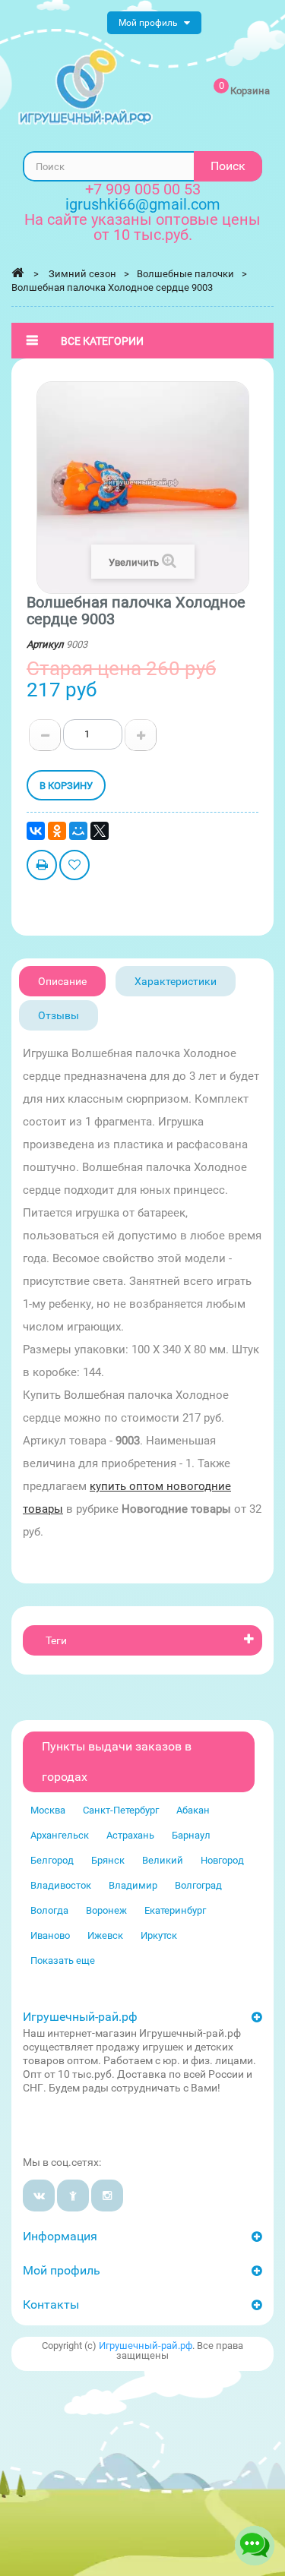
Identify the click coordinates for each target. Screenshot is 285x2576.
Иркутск (159, 1935)
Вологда (49, 1910)
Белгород (52, 1860)
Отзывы (59, 1015)
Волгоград (198, 1885)
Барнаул (191, 1835)
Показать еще (63, 1960)
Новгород (222, 1860)
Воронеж (106, 1910)
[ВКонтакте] (36, 831)
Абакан (193, 1810)
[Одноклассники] (57, 831)
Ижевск (105, 1935)
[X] (100, 831)
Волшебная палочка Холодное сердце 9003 (112, 287)
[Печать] (42, 867)
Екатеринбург (175, 1910)
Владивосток (61, 1885)
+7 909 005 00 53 (143, 189)
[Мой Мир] (78, 831)
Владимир (133, 1885)
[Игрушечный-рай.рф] (85, 87)
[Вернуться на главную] (17, 273)
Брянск (108, 1860)
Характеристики (176, 981)
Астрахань (130, 1835)
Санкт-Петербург (121, 1810)
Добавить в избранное (74, 867)
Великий (163, 1860)
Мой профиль (62, 2270)
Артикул (45, 644)
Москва (48, 1810)
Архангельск (60, 1835)
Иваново (50, 1935)
